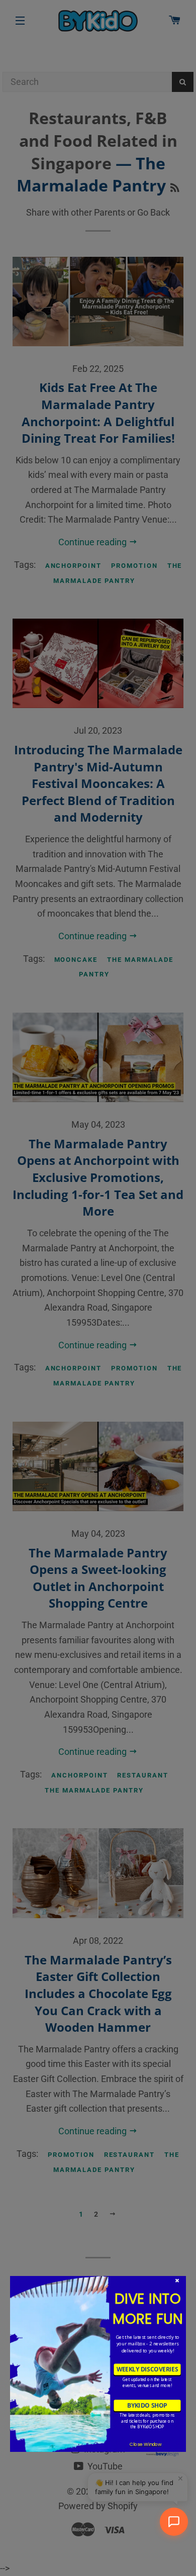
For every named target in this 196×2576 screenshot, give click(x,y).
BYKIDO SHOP (147, 2405)
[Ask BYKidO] (174, 2522)
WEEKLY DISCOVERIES (148, 2369)
